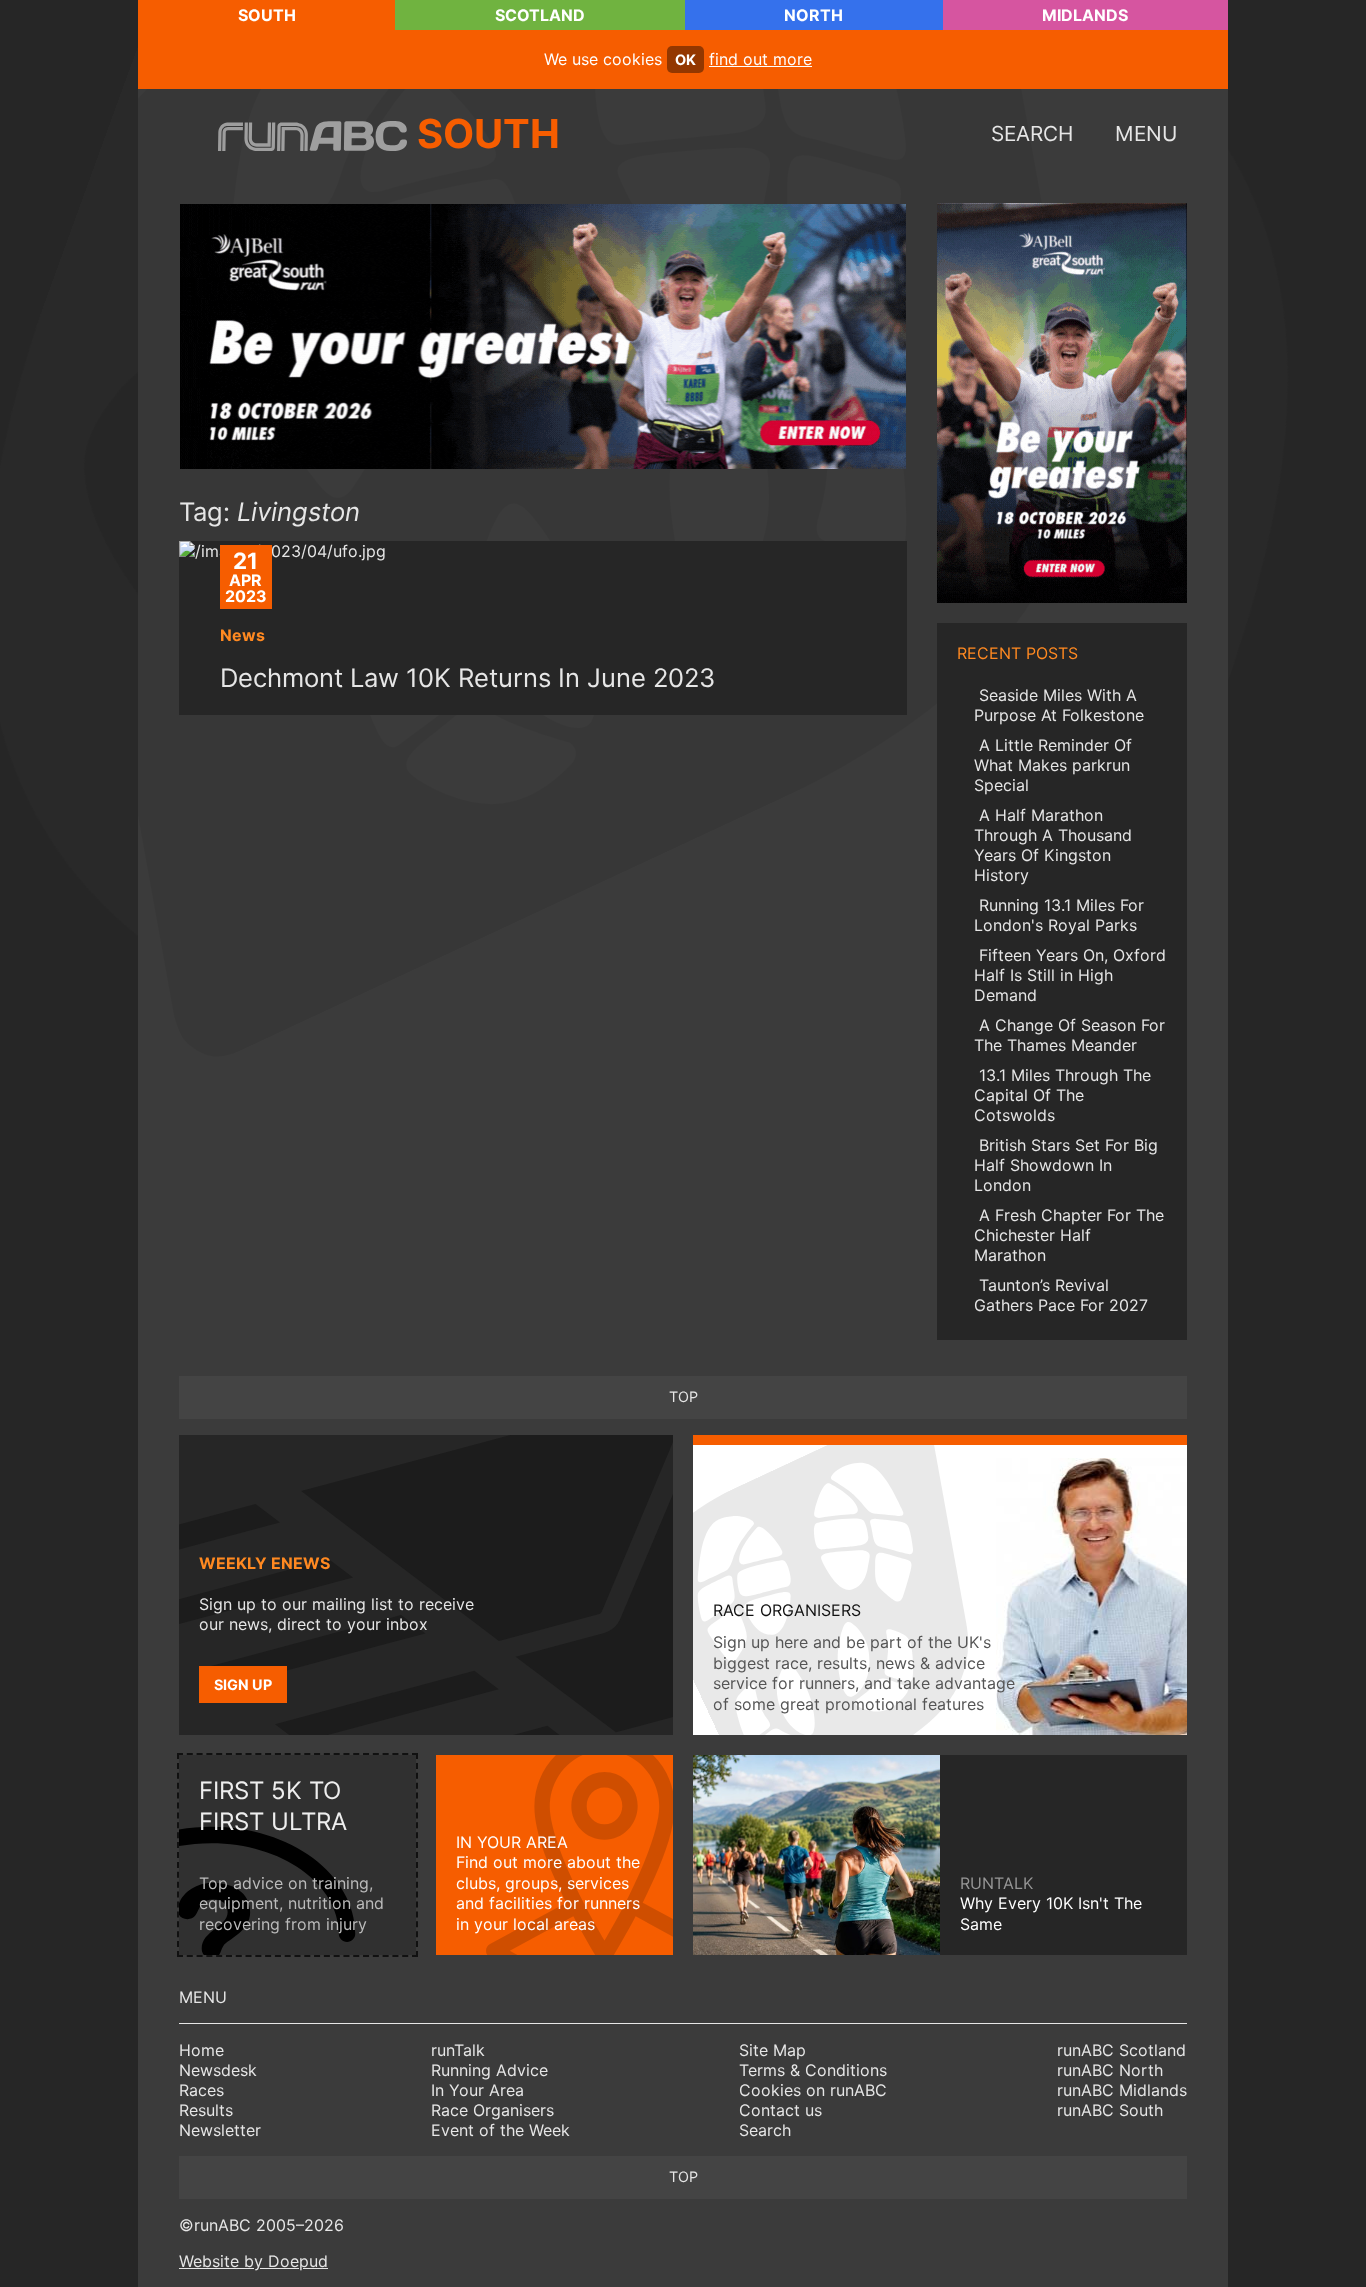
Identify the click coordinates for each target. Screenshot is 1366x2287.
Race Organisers (492, 2110)
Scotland (540, 15)
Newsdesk (218, 2070)
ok (685, 59)
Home (201, 2050)
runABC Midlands (1122, 2090)
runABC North (1110, 2070)
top (683, 1396)
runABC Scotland (1121, 2050)
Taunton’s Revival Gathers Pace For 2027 (1061, 1295)
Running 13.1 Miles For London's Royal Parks (1059, 915)
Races (201, 2090)
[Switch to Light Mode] (1164, 2234)
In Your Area (477, 2090)
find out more (760, 59)
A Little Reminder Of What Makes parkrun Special (1053, 765)
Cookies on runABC (813, 2090)
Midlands (1085, 15)
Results (206, 2110)
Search (765, 2130)
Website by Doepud (253, 2261)
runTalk (458, 2050)
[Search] (1096, 2234)
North (813, 15)
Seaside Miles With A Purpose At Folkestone (1059, 705)
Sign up (243, 1684)
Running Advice (489, 2070)
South (267, 15)
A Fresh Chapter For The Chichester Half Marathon (1069, 1235)
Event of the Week (500, 2130)
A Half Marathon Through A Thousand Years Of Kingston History (1053, 845)
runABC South (1110, 2110)
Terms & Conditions (813, 2070)
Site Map (772, 2050)
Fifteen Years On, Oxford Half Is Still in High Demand (1070, 975)
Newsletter (220, 2130)
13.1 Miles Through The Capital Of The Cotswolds (1062, 1095)
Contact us (780, 2110)
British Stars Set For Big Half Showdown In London (1066, 1165)
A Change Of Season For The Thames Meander (1069, 1035)
